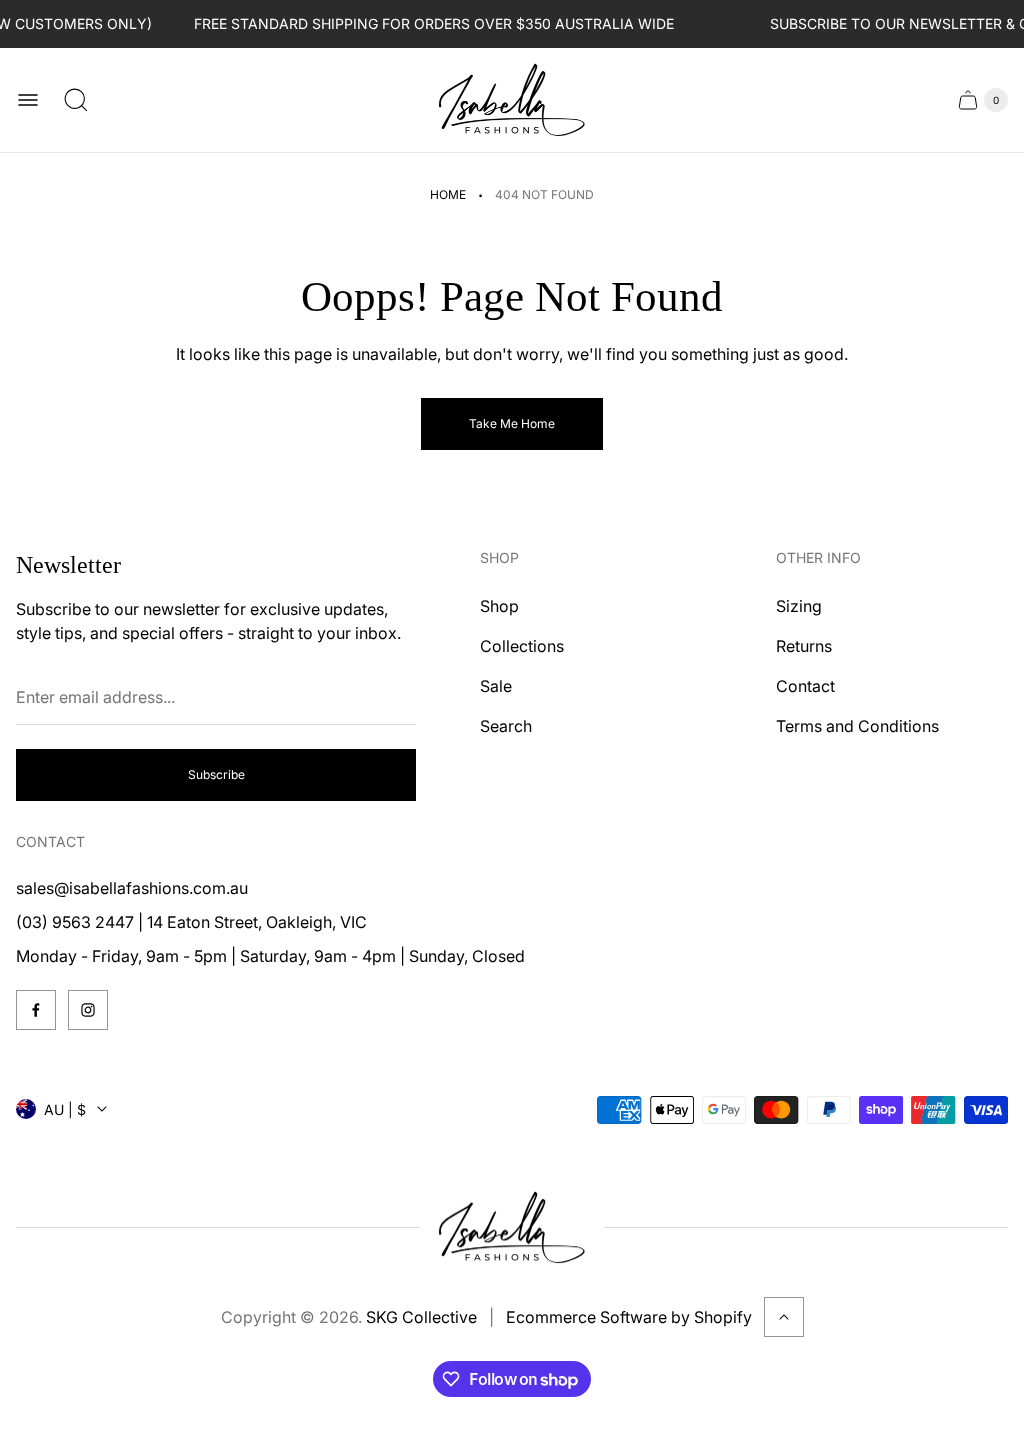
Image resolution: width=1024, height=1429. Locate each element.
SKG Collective (421, 1317)
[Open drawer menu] (28, 100)
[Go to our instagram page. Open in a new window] (88, 1010)
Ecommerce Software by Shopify (629, 1317)
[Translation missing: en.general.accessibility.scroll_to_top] (784, 1317)
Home (448, 194)
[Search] (76, 100)
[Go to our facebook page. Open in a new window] (36, 1010)
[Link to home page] (512, 1228)
